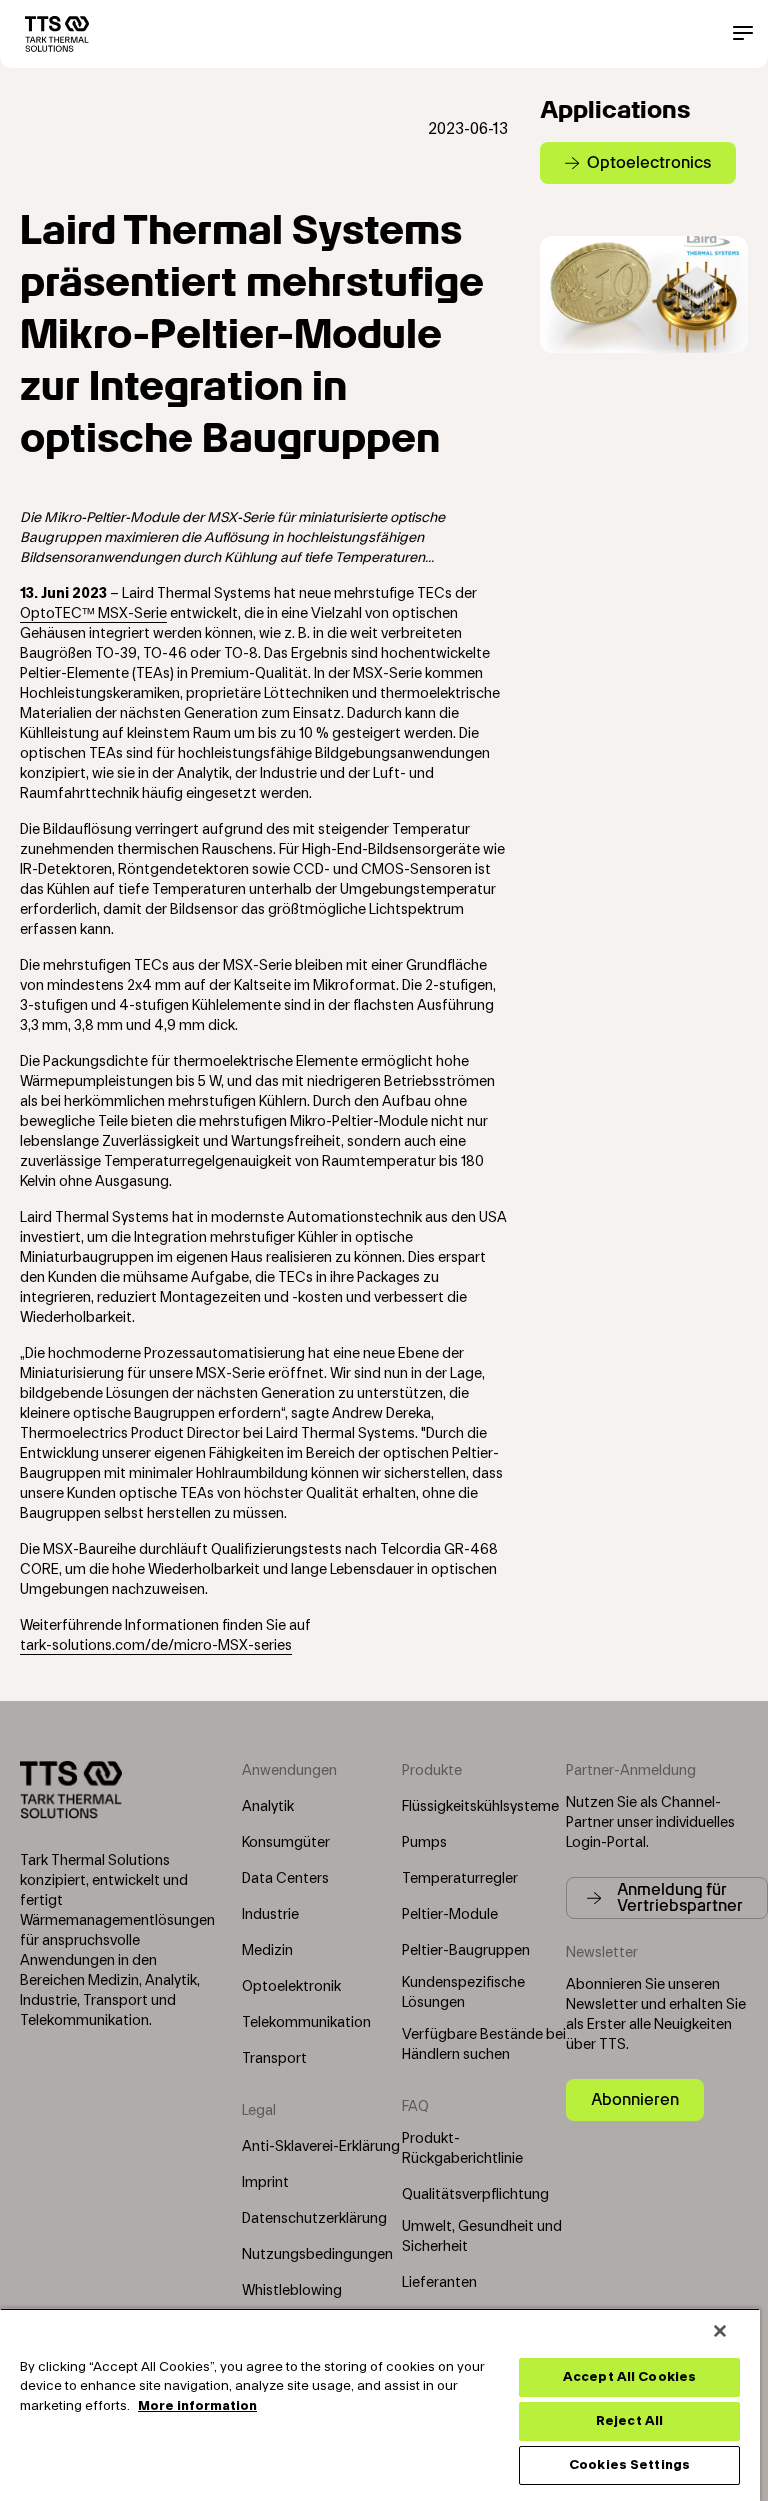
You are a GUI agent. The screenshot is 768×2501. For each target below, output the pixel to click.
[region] (380, 2404)
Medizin (267, 1951)
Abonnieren (635, 2099)
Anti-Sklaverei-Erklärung (321, 2147)
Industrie (270, 1915)
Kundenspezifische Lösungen (463, 1993)
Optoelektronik (291, 1987)
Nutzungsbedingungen (317, 2255)
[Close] (720, 2331)
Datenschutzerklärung (314, 2219)
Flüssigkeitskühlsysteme (480, 1807)
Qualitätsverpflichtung (475, 2195)
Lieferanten (439, 2283)
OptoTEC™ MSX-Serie (93, 614)
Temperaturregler (460, 1879)
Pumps (424, 1843)
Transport (274, 2059)
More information (197, 2406)
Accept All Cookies (629, 2377)
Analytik (268, 1807)
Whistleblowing (292, 2291)
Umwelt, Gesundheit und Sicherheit (482, 2237)
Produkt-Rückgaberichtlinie (462, 2149)
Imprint (265, 2183)
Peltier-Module (450, 1915)
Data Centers (285, 1879)
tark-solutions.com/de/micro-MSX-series (156, 1646)
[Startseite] (57, 34)
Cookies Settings (629, 2465)
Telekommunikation (306, 2023)
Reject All (629, 2421)
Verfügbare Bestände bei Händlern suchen (484, 2045)
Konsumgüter (286, 1843)
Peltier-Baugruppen (466, 1951)
